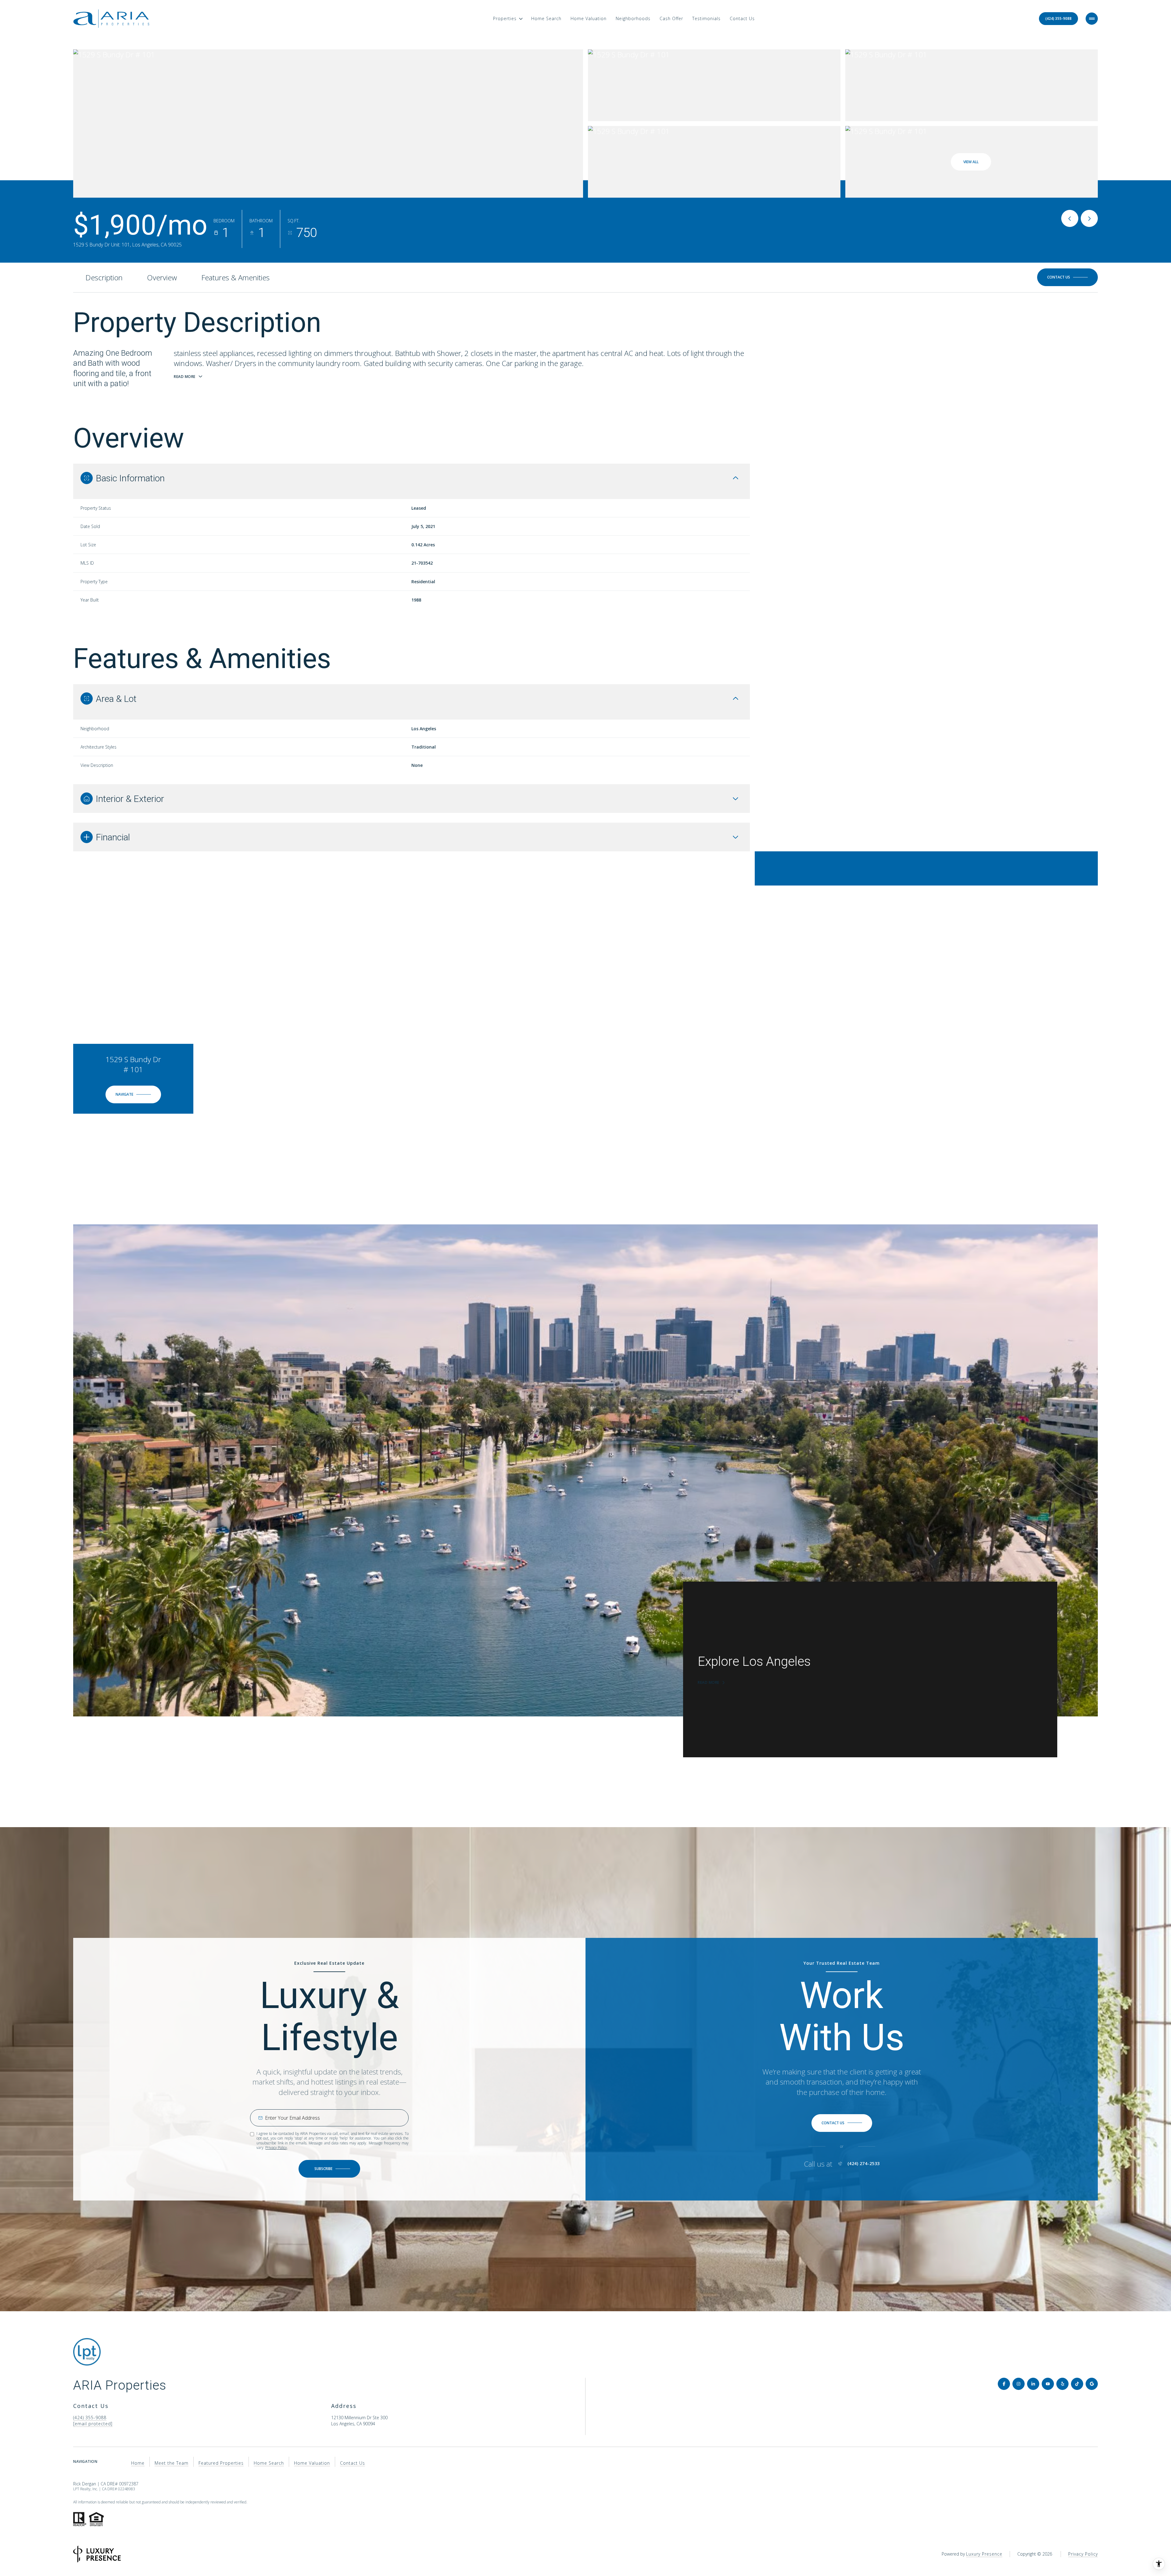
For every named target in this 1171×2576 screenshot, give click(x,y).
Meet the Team (172, 2463)
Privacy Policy (276, 2148)
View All (971, 162)
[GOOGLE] (1092, 2384)
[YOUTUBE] (1048, 2384)
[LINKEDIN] (1033, 2384)
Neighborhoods (633, 18)
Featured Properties (221, 2463)
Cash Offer (671, 18)
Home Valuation (589, 18)
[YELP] (1062, 2384)
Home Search (546, 18)
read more (709, 1683)
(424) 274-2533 (864, 2164)
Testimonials (706, 18)
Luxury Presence (984, 2554)
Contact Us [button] (353, 2463)
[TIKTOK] (1077, 2384)
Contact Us (742, 18)
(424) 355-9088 (1058, 18)
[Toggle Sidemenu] (1092, 19)
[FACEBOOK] (1004, 2384)
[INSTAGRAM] (1019, 2384)
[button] (1067, 277)
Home (138, 2463)
